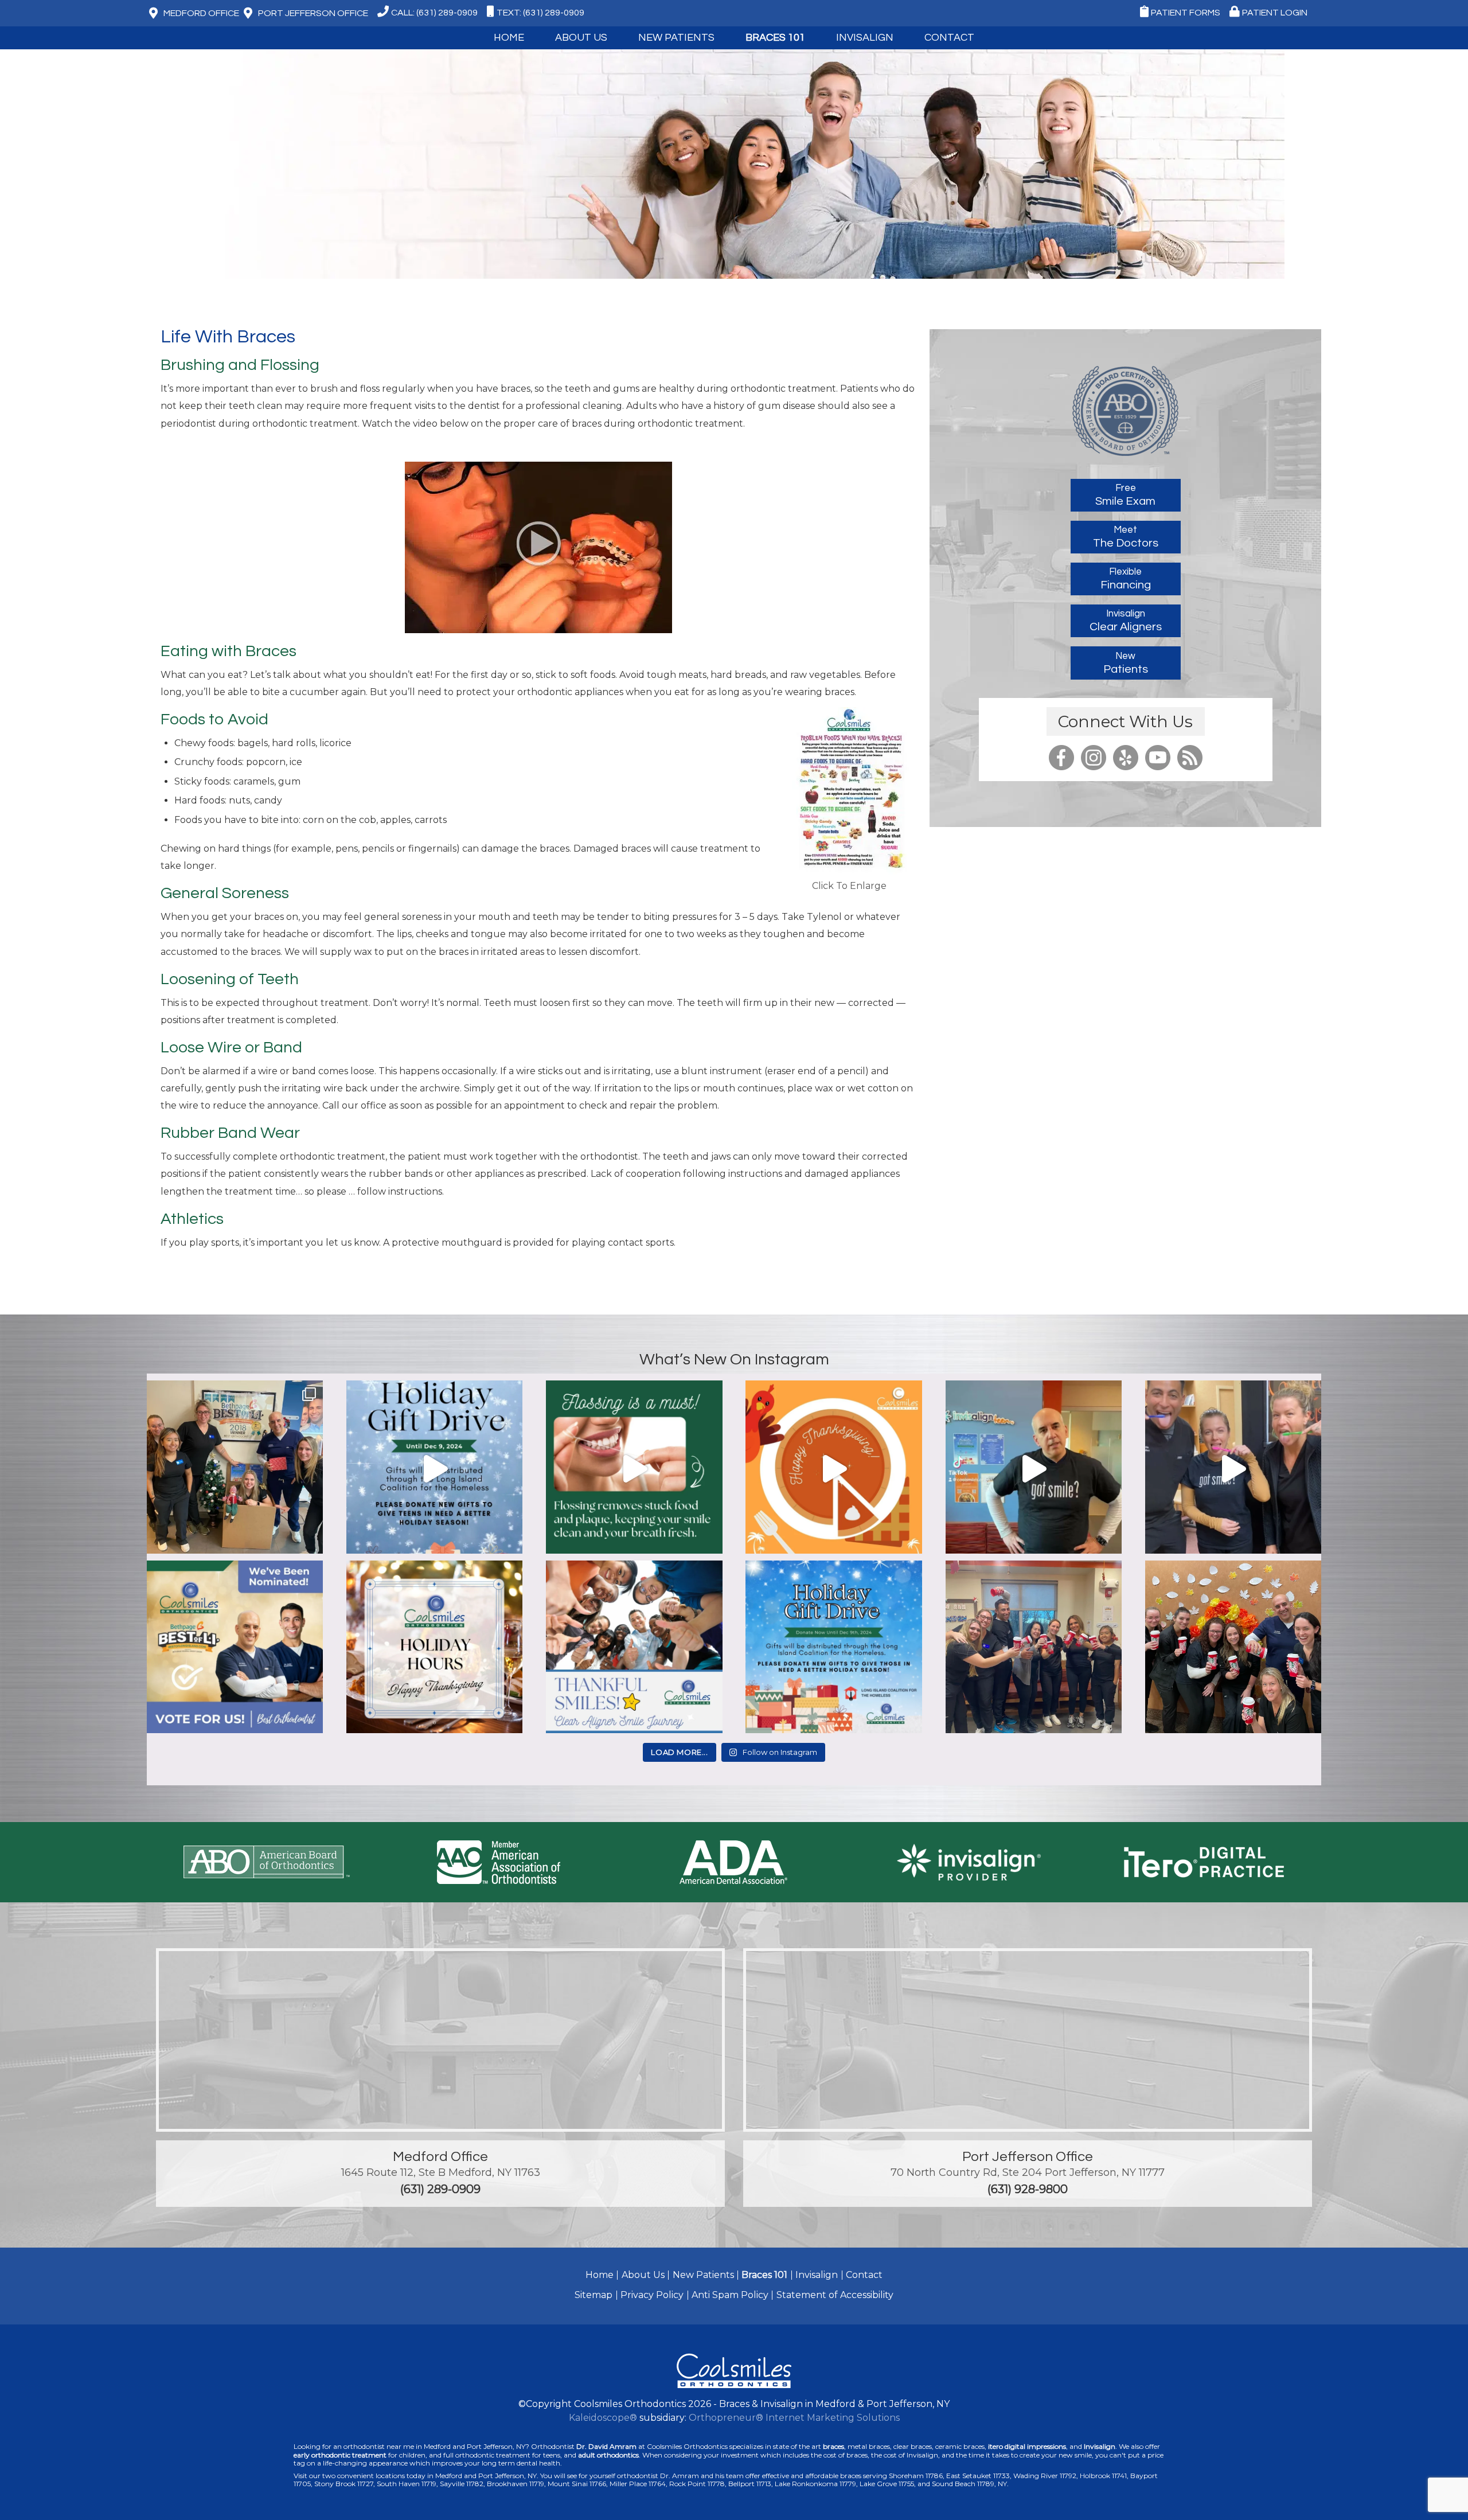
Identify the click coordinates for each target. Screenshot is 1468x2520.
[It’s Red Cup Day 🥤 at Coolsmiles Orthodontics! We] (1233, 1649)
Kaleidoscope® (603, 2418)
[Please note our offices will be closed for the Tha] (434, 1649)
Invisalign (865, 38)
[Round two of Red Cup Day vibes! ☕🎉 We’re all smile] (1034, 1649)
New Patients (703, 2275)
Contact (864, 2275)
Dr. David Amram (606, 2446)
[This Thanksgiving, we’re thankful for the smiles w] (833, 1468)
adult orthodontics (608, 2455)
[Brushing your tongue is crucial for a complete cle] (1233, 1468)
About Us (643, 2275)
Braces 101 (775, 38)
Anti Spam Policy (730, 2295)
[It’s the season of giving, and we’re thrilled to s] (434, 1468)
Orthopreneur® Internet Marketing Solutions (794, 2418)
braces (833, 2446)
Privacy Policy (652, 2295)
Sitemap (594, 2295)
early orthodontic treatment (340, 2455)
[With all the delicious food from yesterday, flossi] (634, 1468)
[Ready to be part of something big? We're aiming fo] (235, 1649)
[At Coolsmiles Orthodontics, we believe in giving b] (235, 1468)
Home (509, 38)
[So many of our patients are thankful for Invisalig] (634, 1649)
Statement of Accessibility (835, 2295)
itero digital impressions (1027, 2446)
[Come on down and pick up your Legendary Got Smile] (1034, 1468)
